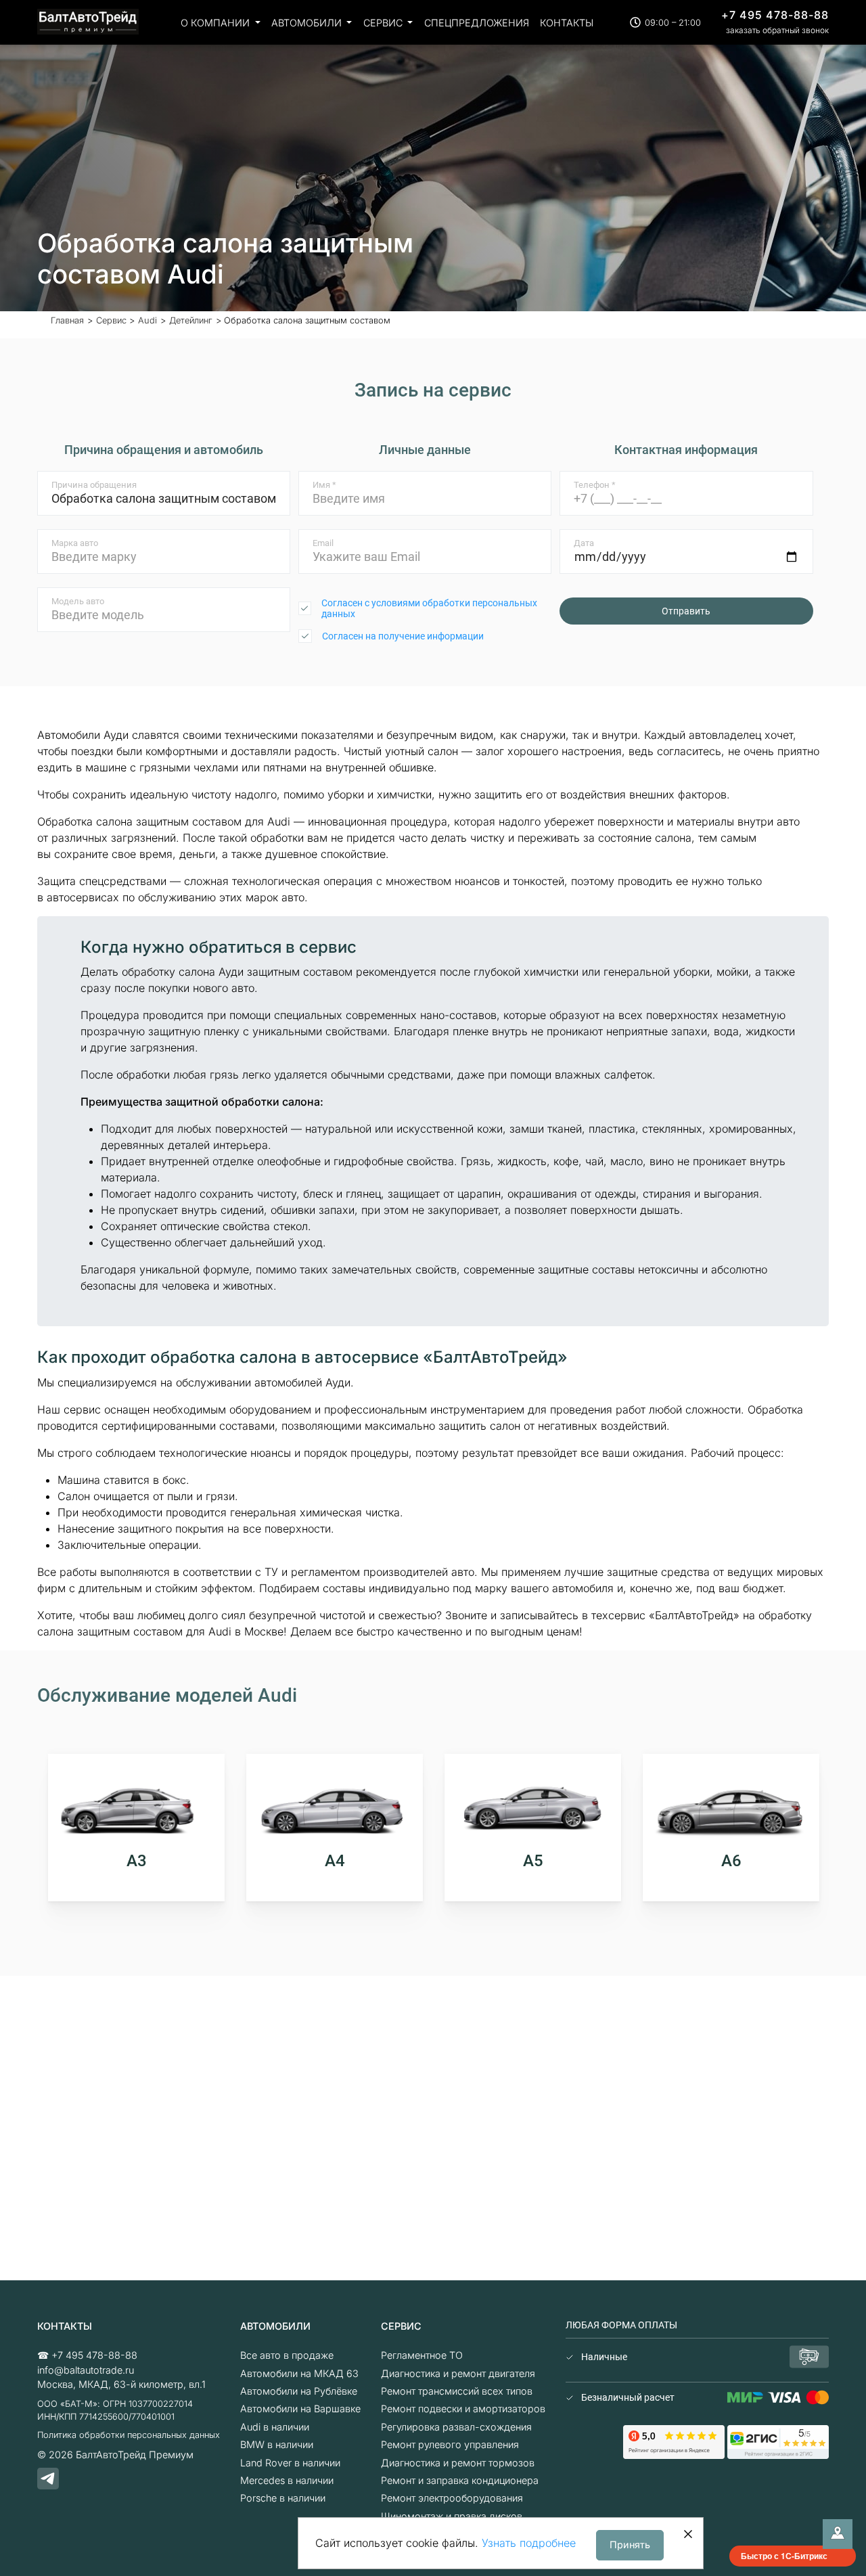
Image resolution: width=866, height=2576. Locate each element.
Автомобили (308, 23)
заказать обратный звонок (777, 30)
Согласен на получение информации (403, 636)
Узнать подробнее (529, 2543)
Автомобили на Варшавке (300, 2409)
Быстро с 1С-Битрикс (784, 2556)
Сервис (384, 23)
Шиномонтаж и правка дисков (452, 2516)
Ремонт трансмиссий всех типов (457, 2391)
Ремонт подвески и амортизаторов (463, 2409)
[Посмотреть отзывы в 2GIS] (778, 2441)
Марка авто (75, 543)
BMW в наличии (277, 2444)
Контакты (567, 23)
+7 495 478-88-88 (775, 15)
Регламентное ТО (422, 2355)
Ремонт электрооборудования (452, 2498)
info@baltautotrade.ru (86, 2370)
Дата (584, 543)
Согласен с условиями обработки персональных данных (429, 608)
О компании (216, 23)
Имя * (324, 485)
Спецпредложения (477, 23)
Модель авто (78, 601)
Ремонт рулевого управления (450, 2444)
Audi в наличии (275, 2427)
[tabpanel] (136, 1828)
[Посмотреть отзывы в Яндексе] (674, 2441)
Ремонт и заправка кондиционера (460, 2480)
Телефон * (595, 485)
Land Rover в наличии (290, 2463)
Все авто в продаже (287, 2355)
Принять (630, 2545)
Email (323, 543)
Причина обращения (94, 485)
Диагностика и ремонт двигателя (458, 2373)
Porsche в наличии (283, 2498)
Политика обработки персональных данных (129, 2435)
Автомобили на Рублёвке (299, 2391)
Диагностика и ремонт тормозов (458, 2463)
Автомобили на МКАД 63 (299, 2373)
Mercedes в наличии (287, 2480)
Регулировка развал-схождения (456, 2427)
